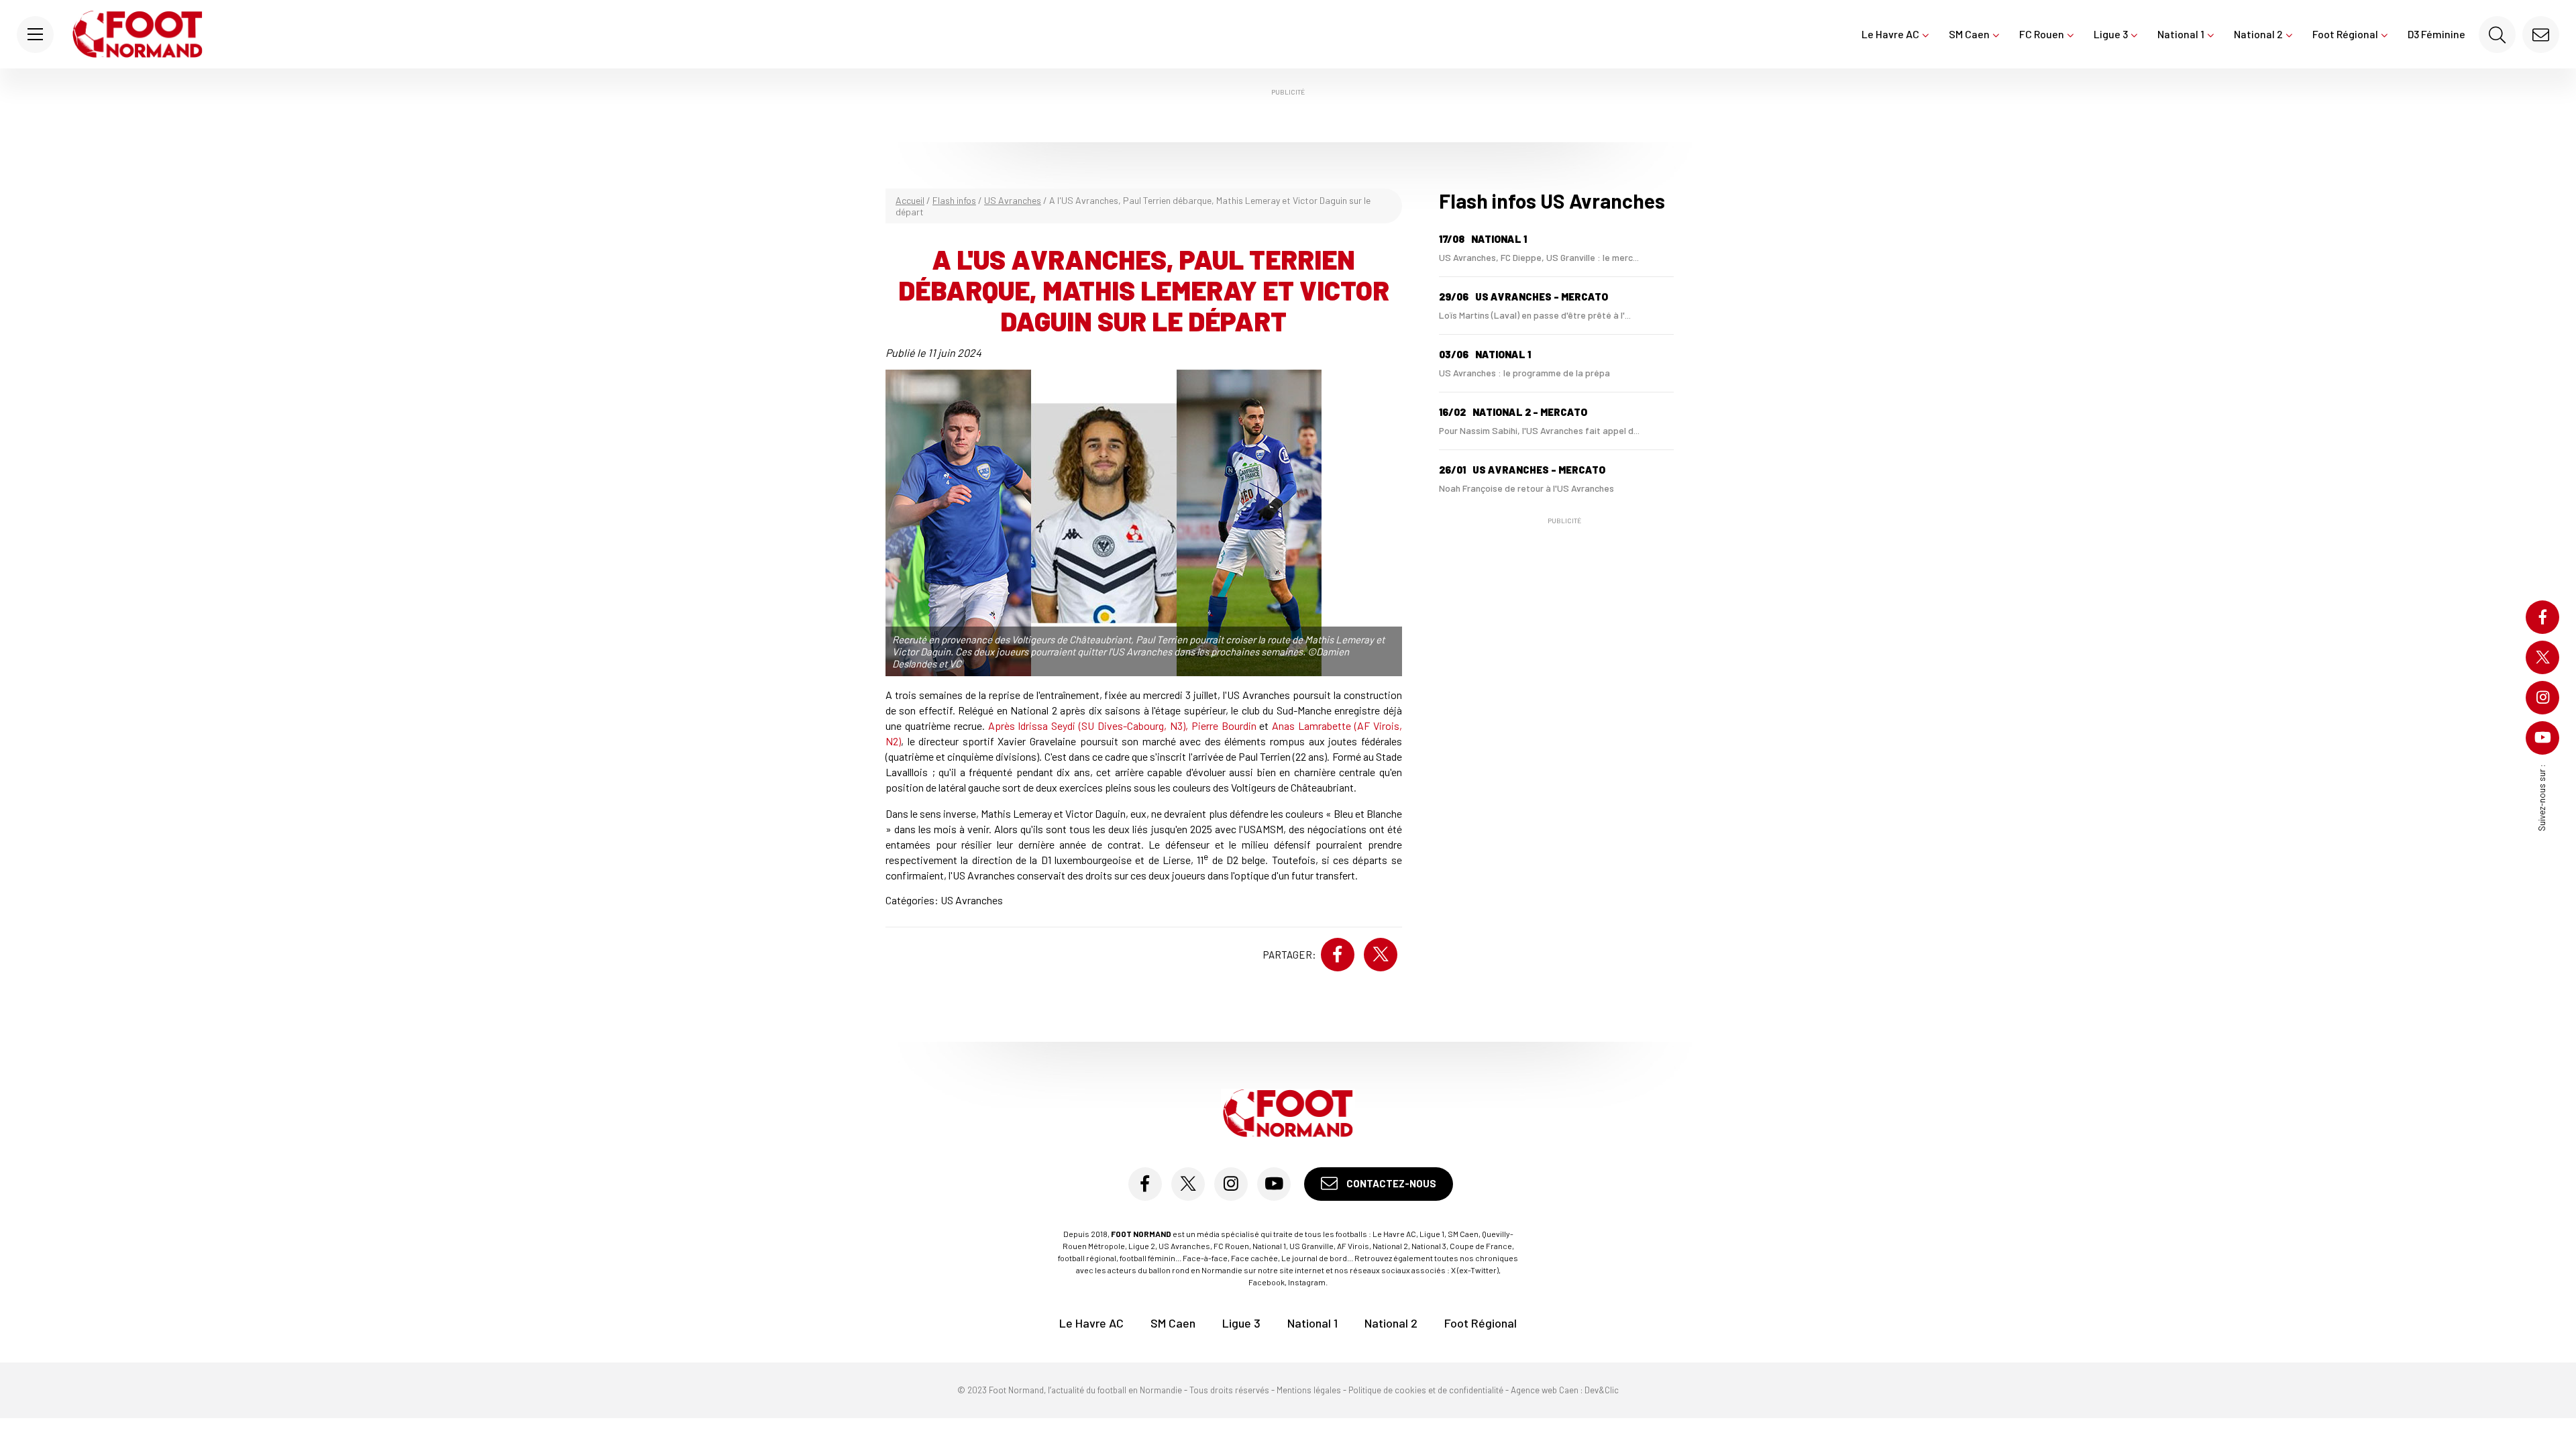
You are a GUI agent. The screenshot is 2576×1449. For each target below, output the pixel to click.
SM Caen (1969, 34)
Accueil (910, 200)
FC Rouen (2042, 34)
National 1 (2181, 34)
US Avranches (1013, 200)
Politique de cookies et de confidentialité (1426, 1390)
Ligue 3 (2111, 34)
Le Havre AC (1890, 34)
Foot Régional (2345, 34)
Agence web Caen (1545, 1390)
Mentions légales (1309, 1390)
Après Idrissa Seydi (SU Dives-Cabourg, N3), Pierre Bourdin (1122, 726)
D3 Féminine (2436, 34)
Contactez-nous (1390, 1183)
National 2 (2258, 34)
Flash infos (954, 200)
